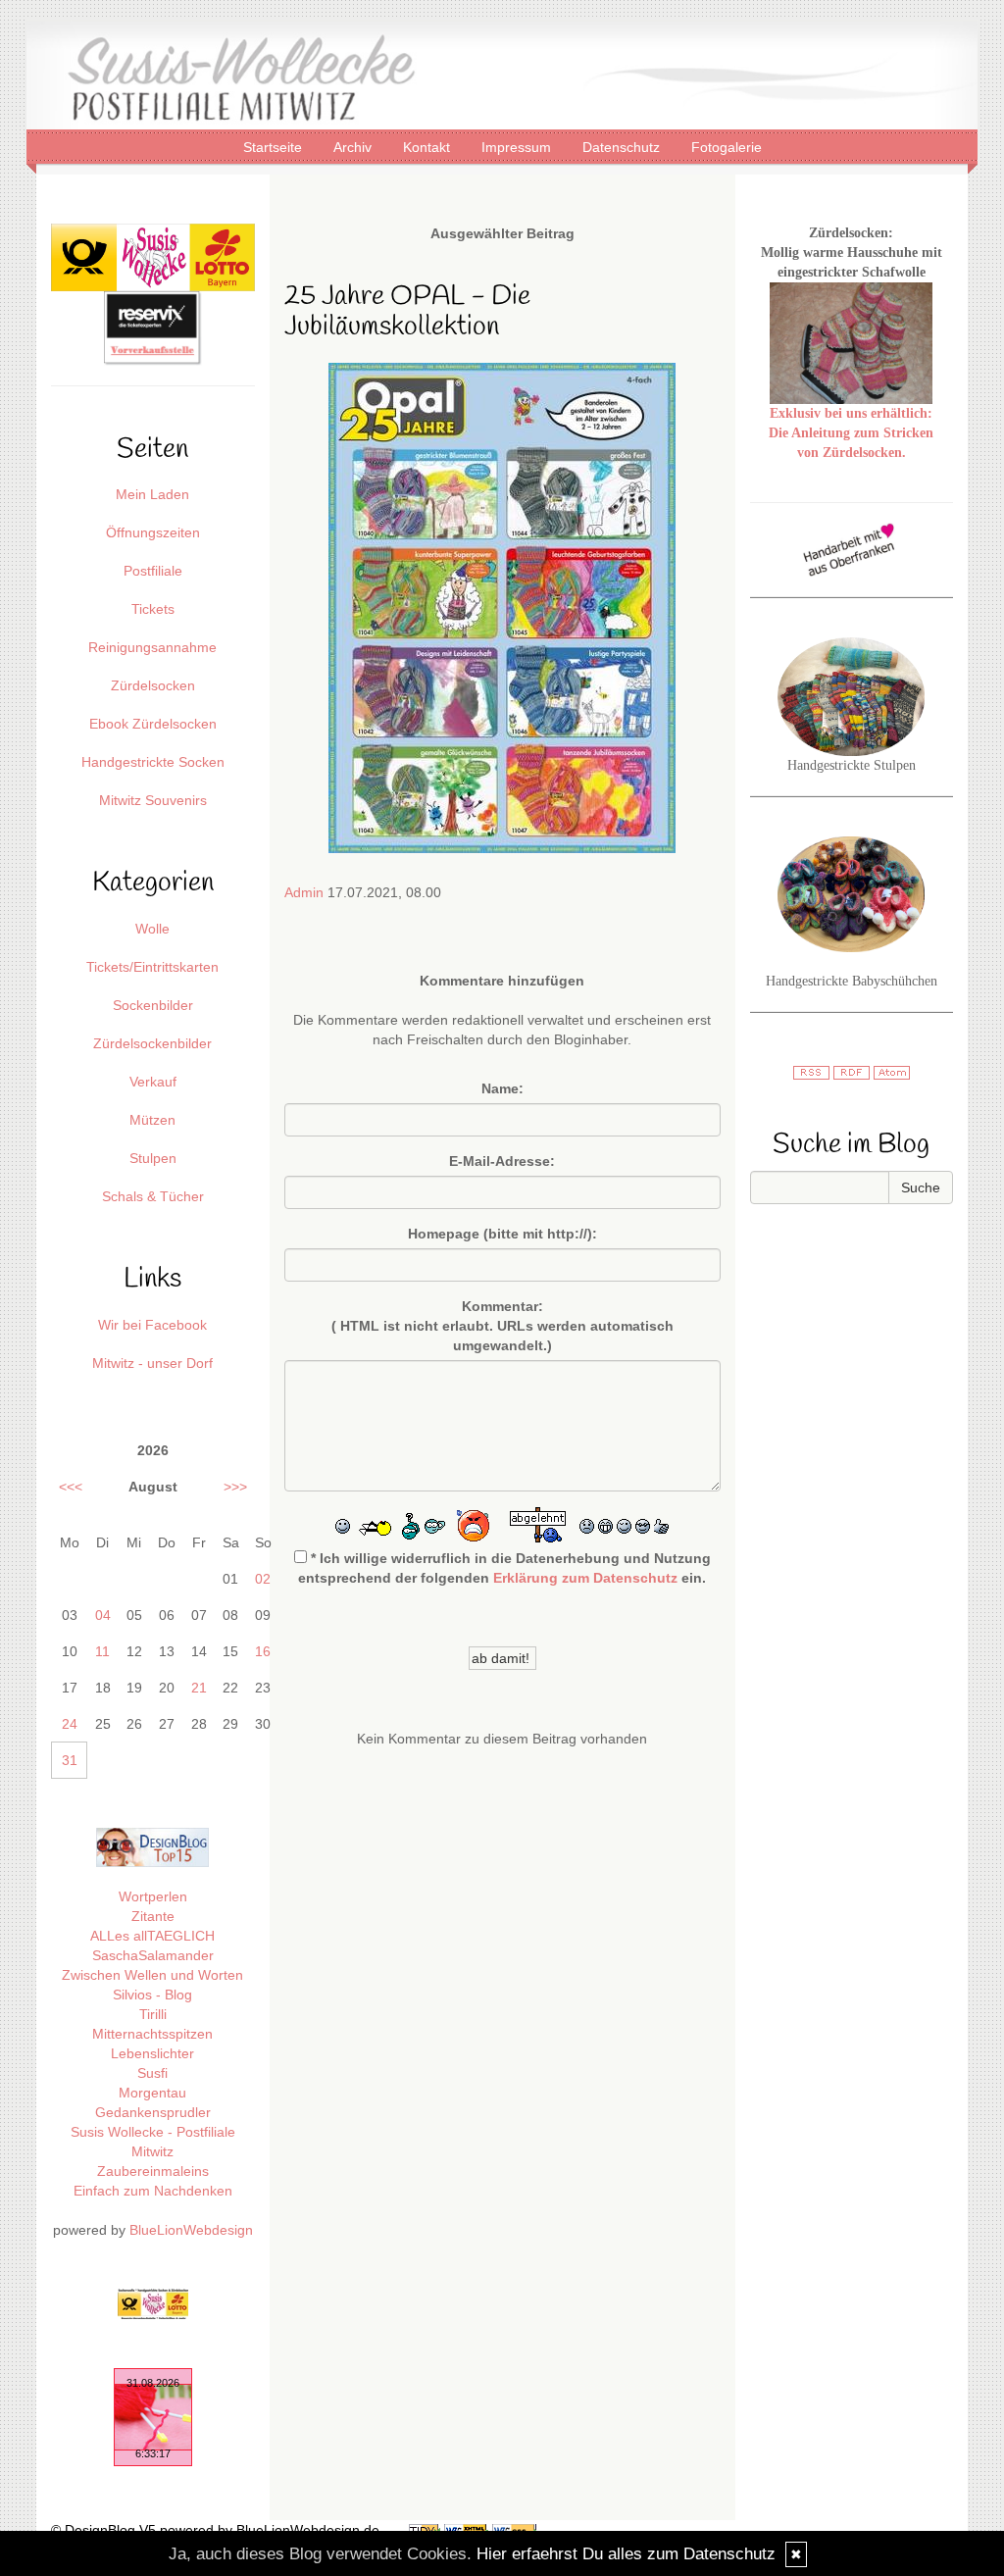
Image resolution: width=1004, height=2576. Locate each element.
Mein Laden (152, 494)
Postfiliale (153, 571)
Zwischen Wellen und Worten (152, 1975)
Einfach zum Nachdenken (153, 2191)
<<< (71, 1487)
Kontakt (428, 147)
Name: (502, 1088)
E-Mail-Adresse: (502, 1161)
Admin (304, 892)
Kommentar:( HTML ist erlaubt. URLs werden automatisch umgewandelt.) (502, 1326)
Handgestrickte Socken (153, 762)
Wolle (152, 929)
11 (102, 1651)
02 (263, 1579)
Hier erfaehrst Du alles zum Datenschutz (626, 2554)
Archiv (354, 147)
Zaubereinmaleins (153, 2171)
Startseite (275, 147)
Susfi (152, 2073)
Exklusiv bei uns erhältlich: (851, 413)
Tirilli (153, 2014)
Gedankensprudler (153, 2112)
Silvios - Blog (152, 1995)
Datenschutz (623, 147)
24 (70, 1724)
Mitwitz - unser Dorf (152, 1363)
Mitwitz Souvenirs (153, 800)
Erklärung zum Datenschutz (585, 1578)
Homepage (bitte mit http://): (502, 1234)
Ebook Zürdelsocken (153, 724)
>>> (235, 1487)
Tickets (153, 609)
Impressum (518, 147)
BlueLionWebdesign (191, 2230)
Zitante (153, 1916)
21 (199, 1688)
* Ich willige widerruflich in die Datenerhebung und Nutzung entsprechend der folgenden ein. (504, 1568)
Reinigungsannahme (152, 647)
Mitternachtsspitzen (152, 2034)
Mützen (152, 1120)
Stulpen (153, 1158)
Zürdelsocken (153, 685)
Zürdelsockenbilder (152, 1043)
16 (263, 1651)
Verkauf (153, 1082)
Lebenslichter (152, 2053)
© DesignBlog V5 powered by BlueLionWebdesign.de (215, 2530)
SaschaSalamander (153, 1955)
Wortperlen (153, 1896)
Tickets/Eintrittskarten (152, 967)
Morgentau (152, 2093)
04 (103, 1615)
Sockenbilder (153, 1005)
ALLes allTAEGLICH (152, 1936)
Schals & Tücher (153, 1196)
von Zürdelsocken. (852, 453)
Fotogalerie (727, 147)
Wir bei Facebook (152, 1325)
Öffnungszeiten (153, 532)
